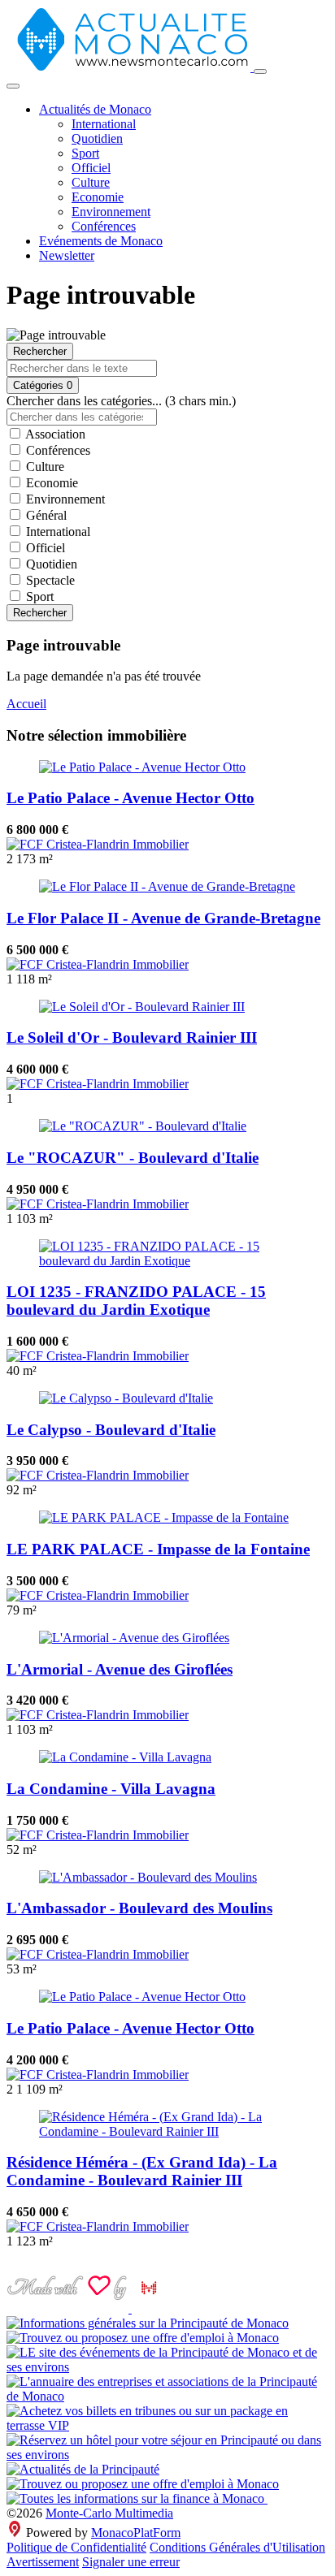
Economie (98, 197)
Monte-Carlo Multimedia (109, 2513)
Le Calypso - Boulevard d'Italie (111, 1430)
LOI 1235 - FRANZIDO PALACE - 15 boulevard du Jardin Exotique (136, 1301)
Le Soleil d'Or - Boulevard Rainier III (132, 1037)
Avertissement (43, 2562)
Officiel (91, 168)
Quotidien (97, 138)
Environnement (111, 212)
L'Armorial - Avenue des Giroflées (120, 1669)
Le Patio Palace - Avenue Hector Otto (131, 798)
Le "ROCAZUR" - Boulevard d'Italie (133, 1158)
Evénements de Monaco (101, 241)
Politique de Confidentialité (76, 2547)
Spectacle (49, 580)
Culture (91, 182)
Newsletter (67, 255)
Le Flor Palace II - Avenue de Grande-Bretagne (163, 918)
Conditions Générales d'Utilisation (237, 2547)
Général (45, 515)
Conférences (104, 226)
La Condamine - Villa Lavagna (111, 1789)
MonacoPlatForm (136, 2533)
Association (54, 434)
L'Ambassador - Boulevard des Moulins (139, 1908)
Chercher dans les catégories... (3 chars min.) (121, 401)
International (104, 124)
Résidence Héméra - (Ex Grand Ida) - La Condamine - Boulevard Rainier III (142, 2171)
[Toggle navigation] (260, 71)
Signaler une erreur (131, 2562)
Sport (85, 153)
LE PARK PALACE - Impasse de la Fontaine (158, 1549)
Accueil (26, 704)
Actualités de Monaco (95, 109)
